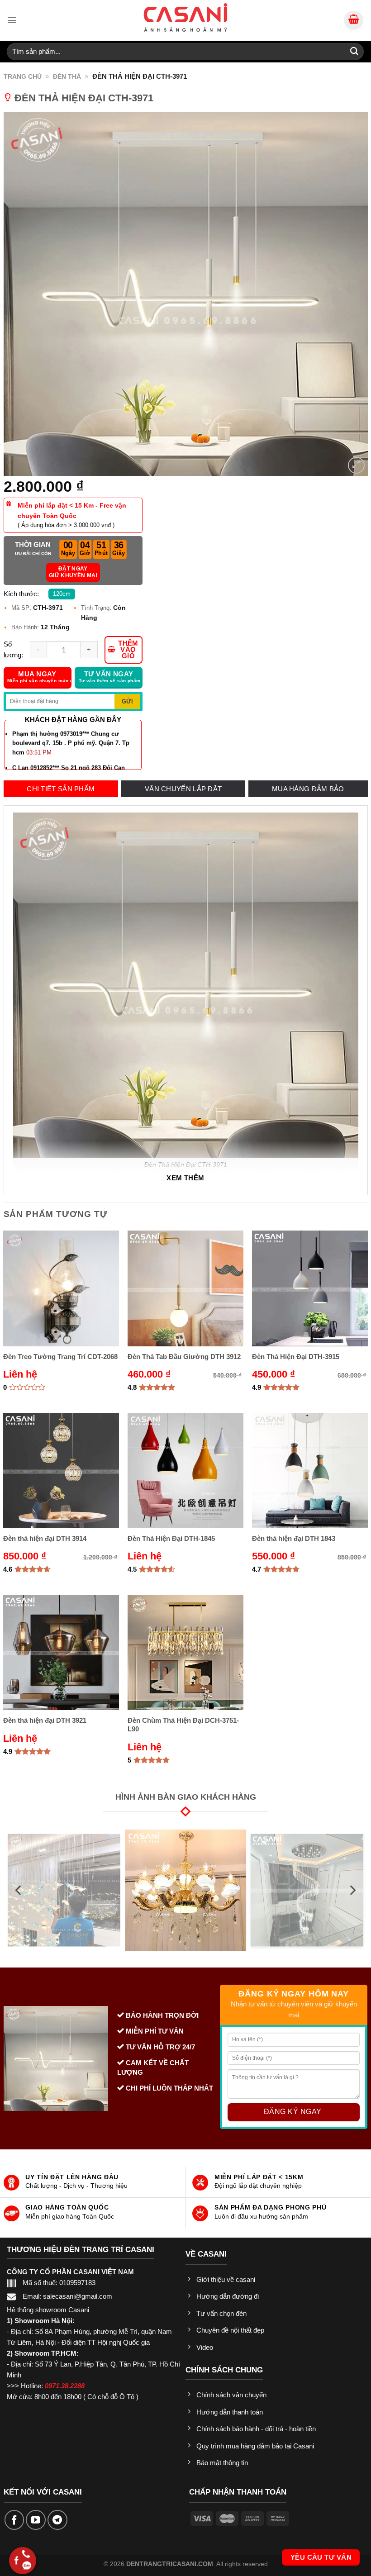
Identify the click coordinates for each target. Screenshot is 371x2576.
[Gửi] (354, 51)
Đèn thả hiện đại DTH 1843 (294, 1538)
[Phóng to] (356, 465)
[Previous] (19, 1890)
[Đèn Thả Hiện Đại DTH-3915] (310, 1288)
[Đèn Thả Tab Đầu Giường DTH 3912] (185, 1288)
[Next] (352, 1890)
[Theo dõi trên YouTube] (36, 2520)
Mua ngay (39, 677)
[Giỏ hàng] (354, 21)
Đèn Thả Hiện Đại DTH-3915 (296, 1357)
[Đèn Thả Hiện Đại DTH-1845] (185, 1471)
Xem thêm (185, 1178)
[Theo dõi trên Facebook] (14, 2520)
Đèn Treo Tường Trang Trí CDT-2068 (60, 1357)
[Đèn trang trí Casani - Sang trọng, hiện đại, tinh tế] (185, 17)
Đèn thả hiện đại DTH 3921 (45, 1720)
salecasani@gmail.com (78, 2296)
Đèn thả (67, 76)
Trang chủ (23, 76)
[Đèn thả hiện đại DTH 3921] (61, 1652)
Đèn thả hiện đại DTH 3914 (45, 1538)
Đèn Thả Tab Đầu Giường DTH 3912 (184, 1357)
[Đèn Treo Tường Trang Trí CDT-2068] (61, 1288)
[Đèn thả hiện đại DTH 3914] (61, 1471)
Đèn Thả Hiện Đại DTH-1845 (171, 1538)
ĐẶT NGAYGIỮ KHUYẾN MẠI (73, 572)
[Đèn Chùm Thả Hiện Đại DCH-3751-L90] (185, 1652)
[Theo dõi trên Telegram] (57, 2520)
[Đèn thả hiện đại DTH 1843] (310, 1471)
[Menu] (12, 20)
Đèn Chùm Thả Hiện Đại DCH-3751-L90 (183, 1725)
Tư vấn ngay (110, 677)
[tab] (61, 789)
